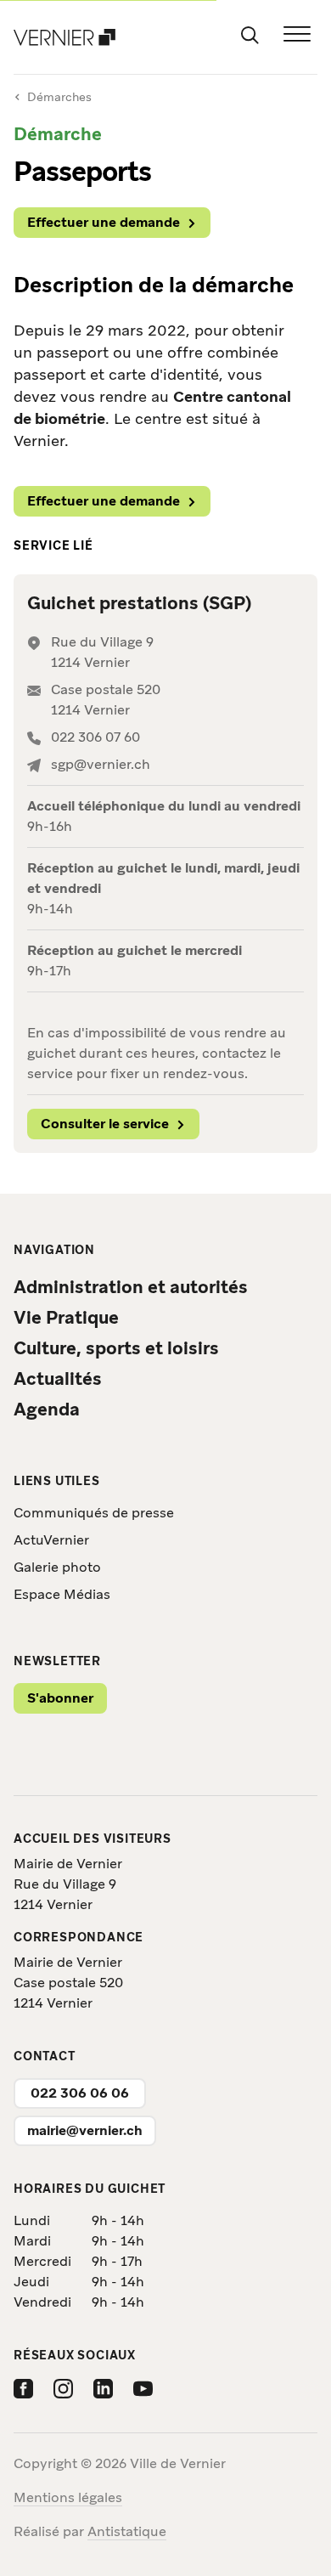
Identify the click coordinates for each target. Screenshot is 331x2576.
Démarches (59, 97)
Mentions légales (68, 2497)
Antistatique (127, 2531)
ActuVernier (51, 1540)
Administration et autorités (131, 1287)
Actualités (58, 1378)
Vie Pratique (66, 1317)
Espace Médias (62, 1594)
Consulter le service (105, 1124)
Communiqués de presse (94, 1513)
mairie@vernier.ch (85, 2130)
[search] (250, 34)
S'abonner (60, 1698)
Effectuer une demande (104, 222)
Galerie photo (57, 1567)
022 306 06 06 (80, 2093)
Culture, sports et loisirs (116, 1348)
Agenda (47, 1409)
